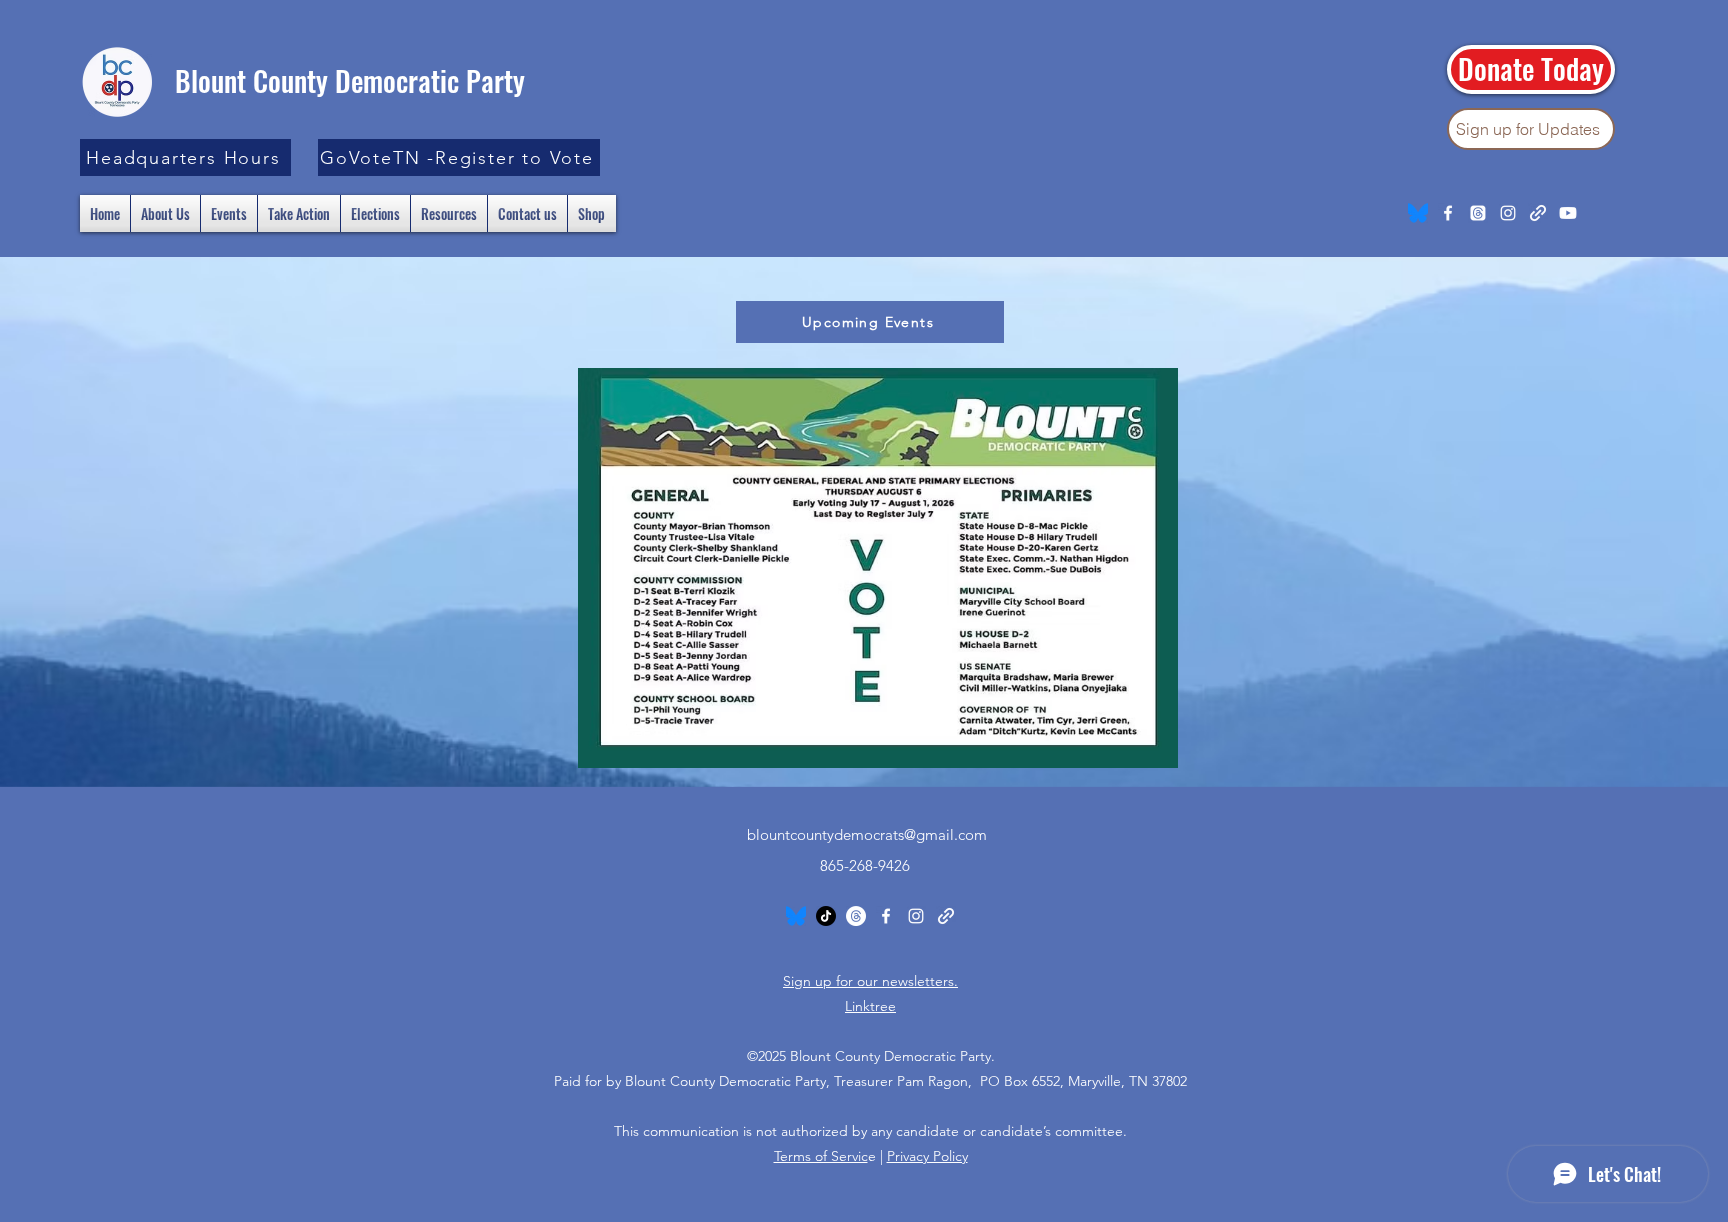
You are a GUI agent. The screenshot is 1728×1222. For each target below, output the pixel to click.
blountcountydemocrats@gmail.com (867, 834)
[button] (185, 157)
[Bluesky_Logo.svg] (1418, 213)
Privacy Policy (927, 1156)
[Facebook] (1448, 213)
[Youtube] (1568, 213)
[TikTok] (826, 916)
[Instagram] (1508, 213)
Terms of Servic (821, 1156)
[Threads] (1478, 213)
